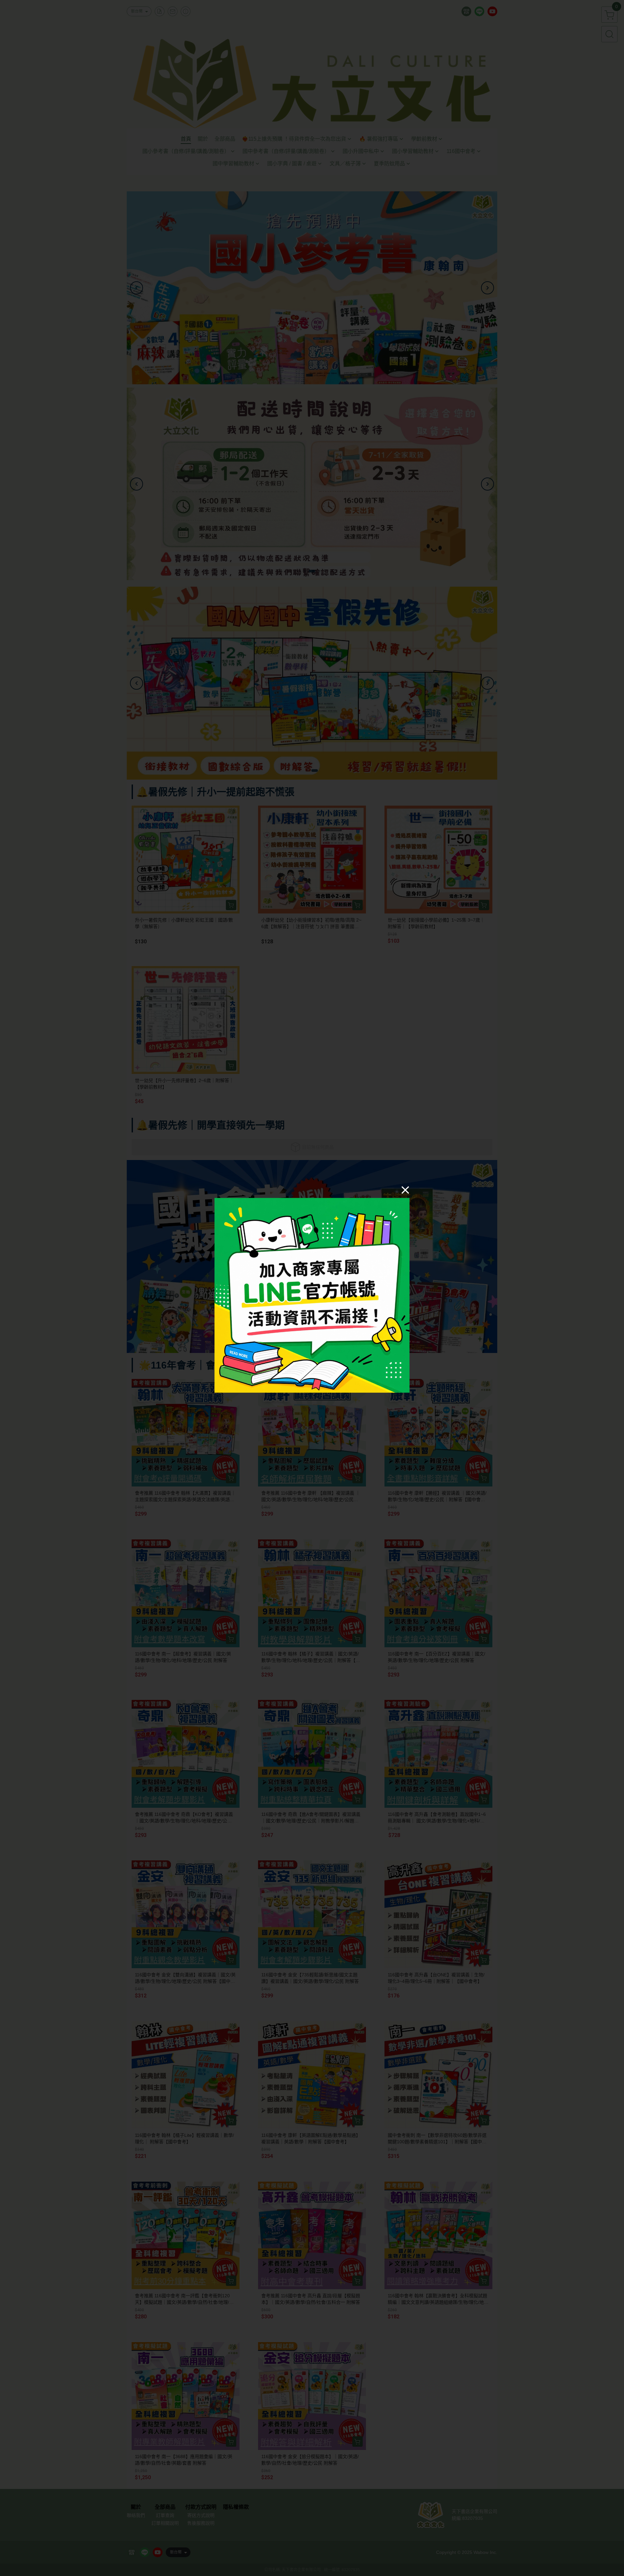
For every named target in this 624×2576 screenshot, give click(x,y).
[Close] (405, 1190)
